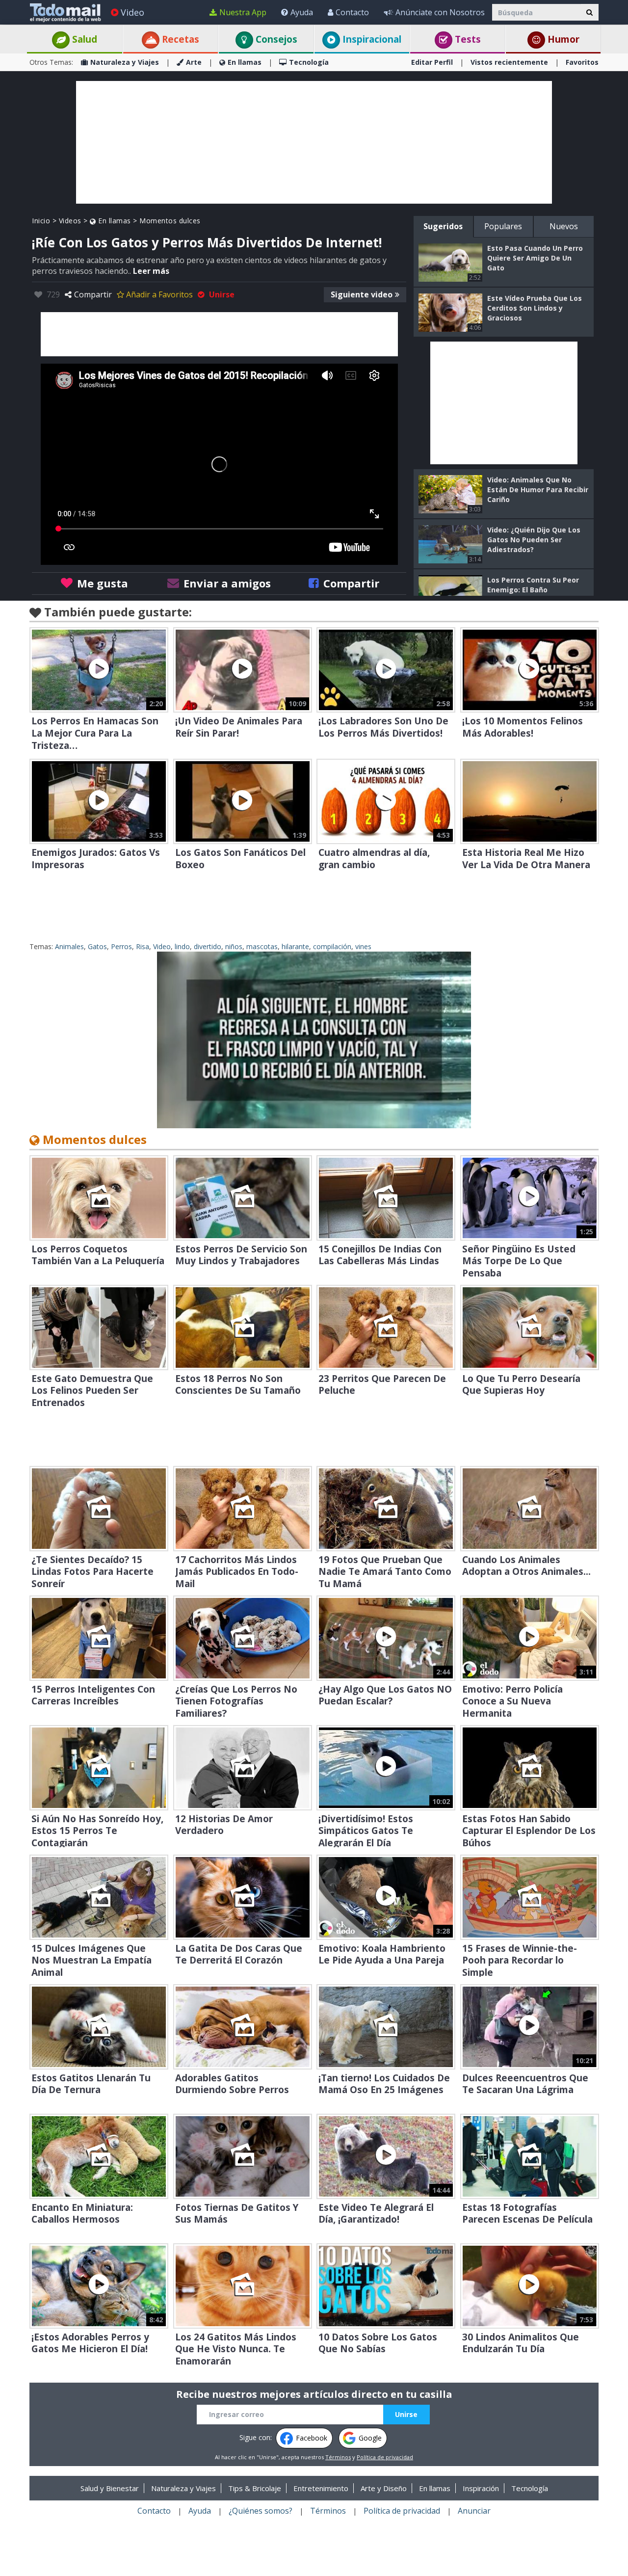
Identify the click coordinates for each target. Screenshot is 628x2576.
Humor (562, 39)
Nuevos (564, 226)
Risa (143, 946)
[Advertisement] (314, 142)
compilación (332, 946)
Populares (503, 226)
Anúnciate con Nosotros (440, 12)
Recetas (179, 39)
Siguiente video (362, 294)
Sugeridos (443, 226)
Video (132, 12)
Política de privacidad (385, 2457)
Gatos (97, 946)
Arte (194, 62)
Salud (83, 39)
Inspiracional (371, 39)
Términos (338, 2457)
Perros (121, 946)
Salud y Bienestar (110, 2488)
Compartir (93, 294)
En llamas (245, 62)
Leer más (151, 271)
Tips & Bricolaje (255, 2488)
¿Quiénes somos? (261, 2511)
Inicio (41, 221)
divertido (208, 946)
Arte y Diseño (384, 2488)
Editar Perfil (432, 62)
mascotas (262, 946)
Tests (467, 39)
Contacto (352, 12)
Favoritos (582, 62)
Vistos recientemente (509, 62)
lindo (182, 946)
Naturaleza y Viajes (125, 62)
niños (234, 946)
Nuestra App (243, 12)
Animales (69, 946)
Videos (70, 221)
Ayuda (302, 12)
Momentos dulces (170, 221)
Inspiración (481, 2488)
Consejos (275, 39)
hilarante (295, 946)
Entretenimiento (321, 2488)
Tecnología (309, 62)
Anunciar (474, 2511)
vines (363, 946)
